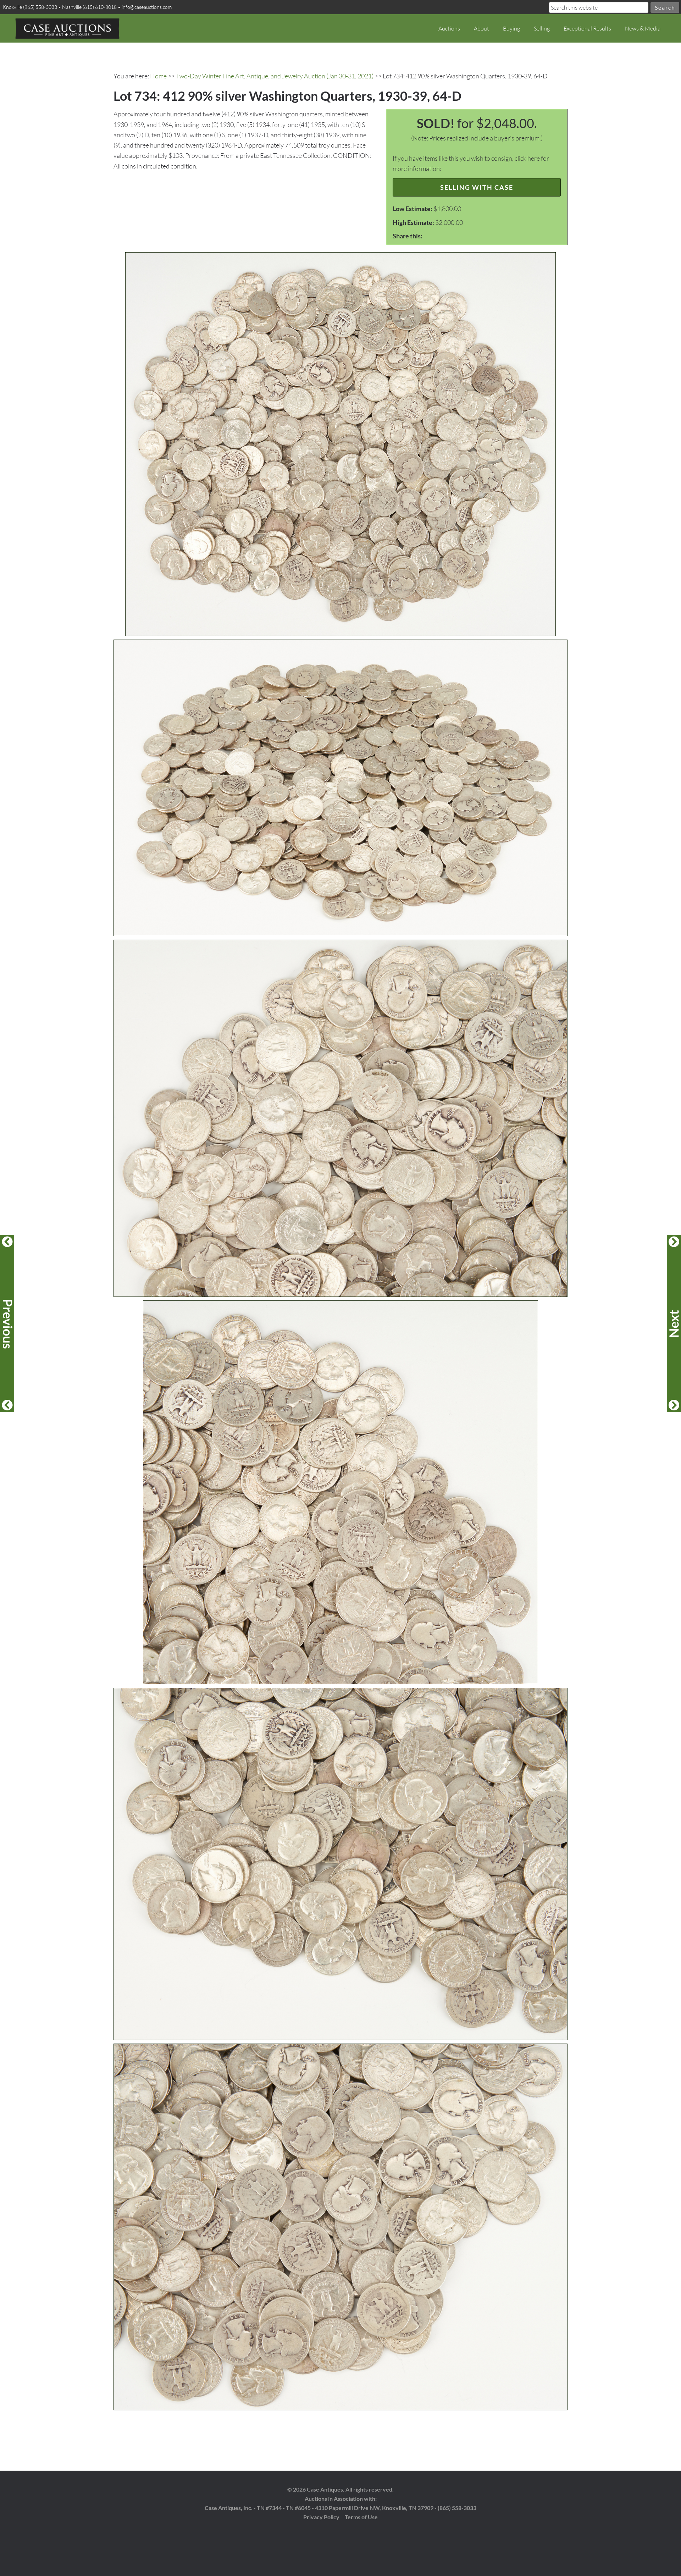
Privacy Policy (321, 2517)
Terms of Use (361, 2517)
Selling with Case (477, 187)
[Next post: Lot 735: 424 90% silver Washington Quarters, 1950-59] (674, 1323)
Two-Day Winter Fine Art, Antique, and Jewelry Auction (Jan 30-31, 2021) (275, 76)
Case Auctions (67, 28)
